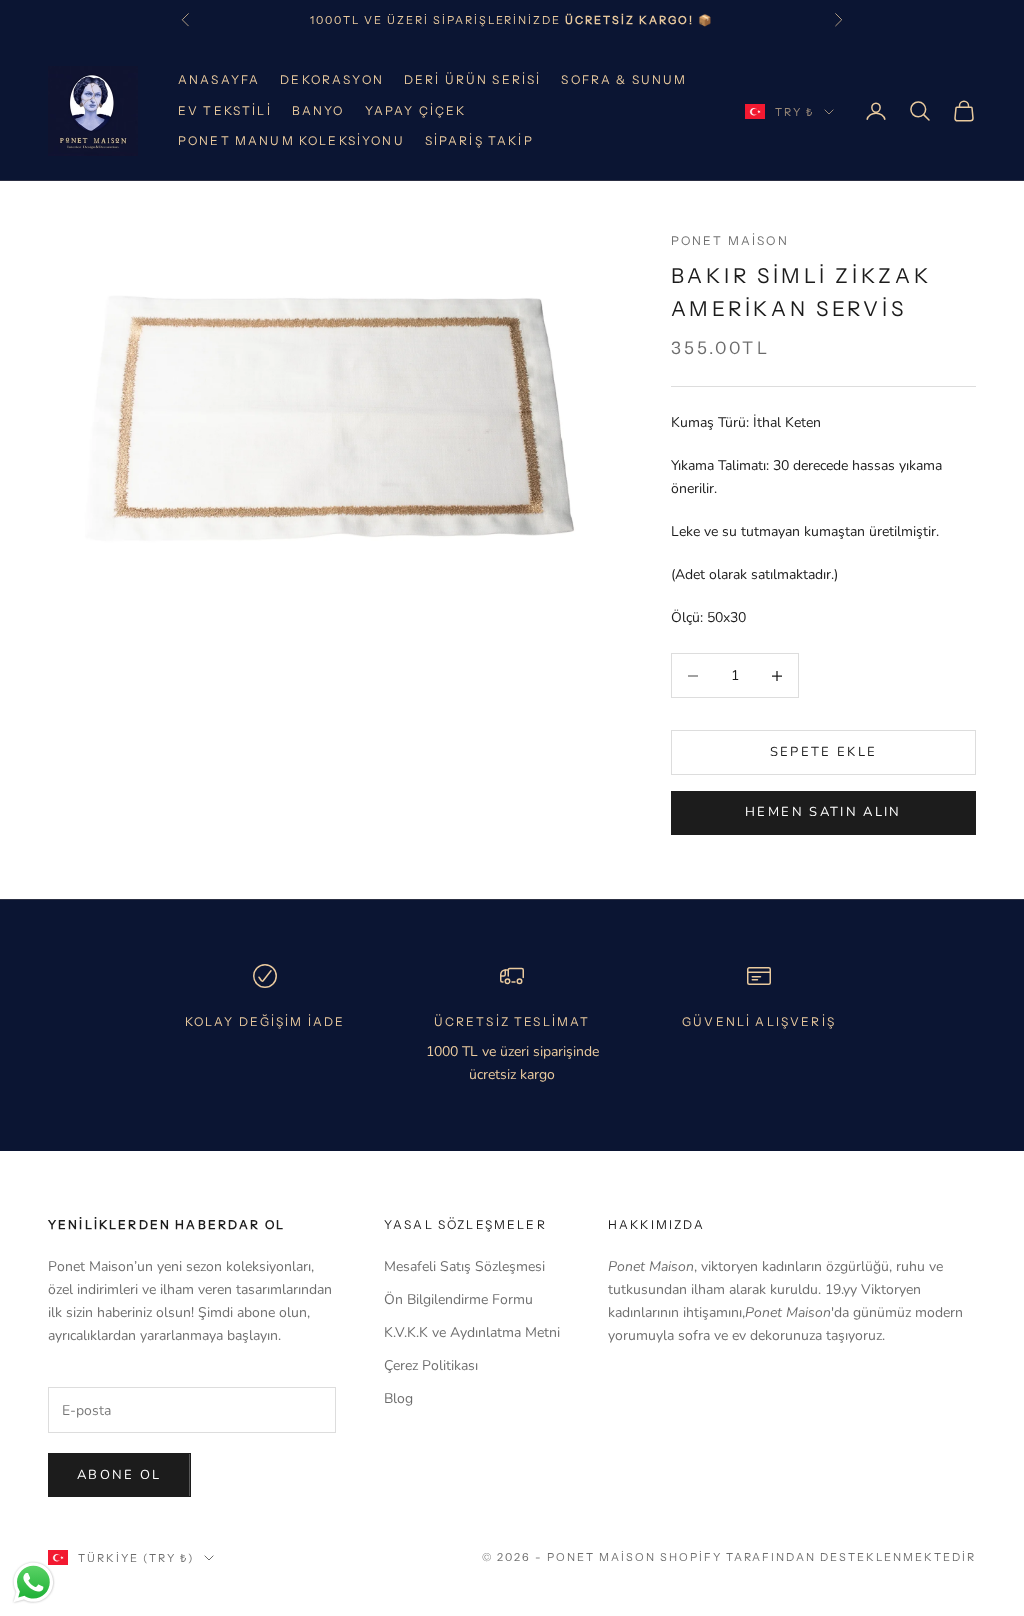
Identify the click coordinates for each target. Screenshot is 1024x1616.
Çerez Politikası (431, 1365)
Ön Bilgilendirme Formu (458, 1299)
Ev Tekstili (225, 110)
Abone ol (119, 1475)
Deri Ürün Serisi (473, 79)
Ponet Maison (730, 240)
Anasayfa (219, 79)
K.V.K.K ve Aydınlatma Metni (472, 1332)
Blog (398, 1398)
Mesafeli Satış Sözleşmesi (464, 1266)
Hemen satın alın (823, 812)
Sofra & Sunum (624, 79)
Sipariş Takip (479, 140)
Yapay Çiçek (416, 110)
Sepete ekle (824, 752)
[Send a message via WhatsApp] (33, 1582)
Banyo (318, 110)
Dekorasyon (332, 79)
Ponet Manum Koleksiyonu (291, 140)
